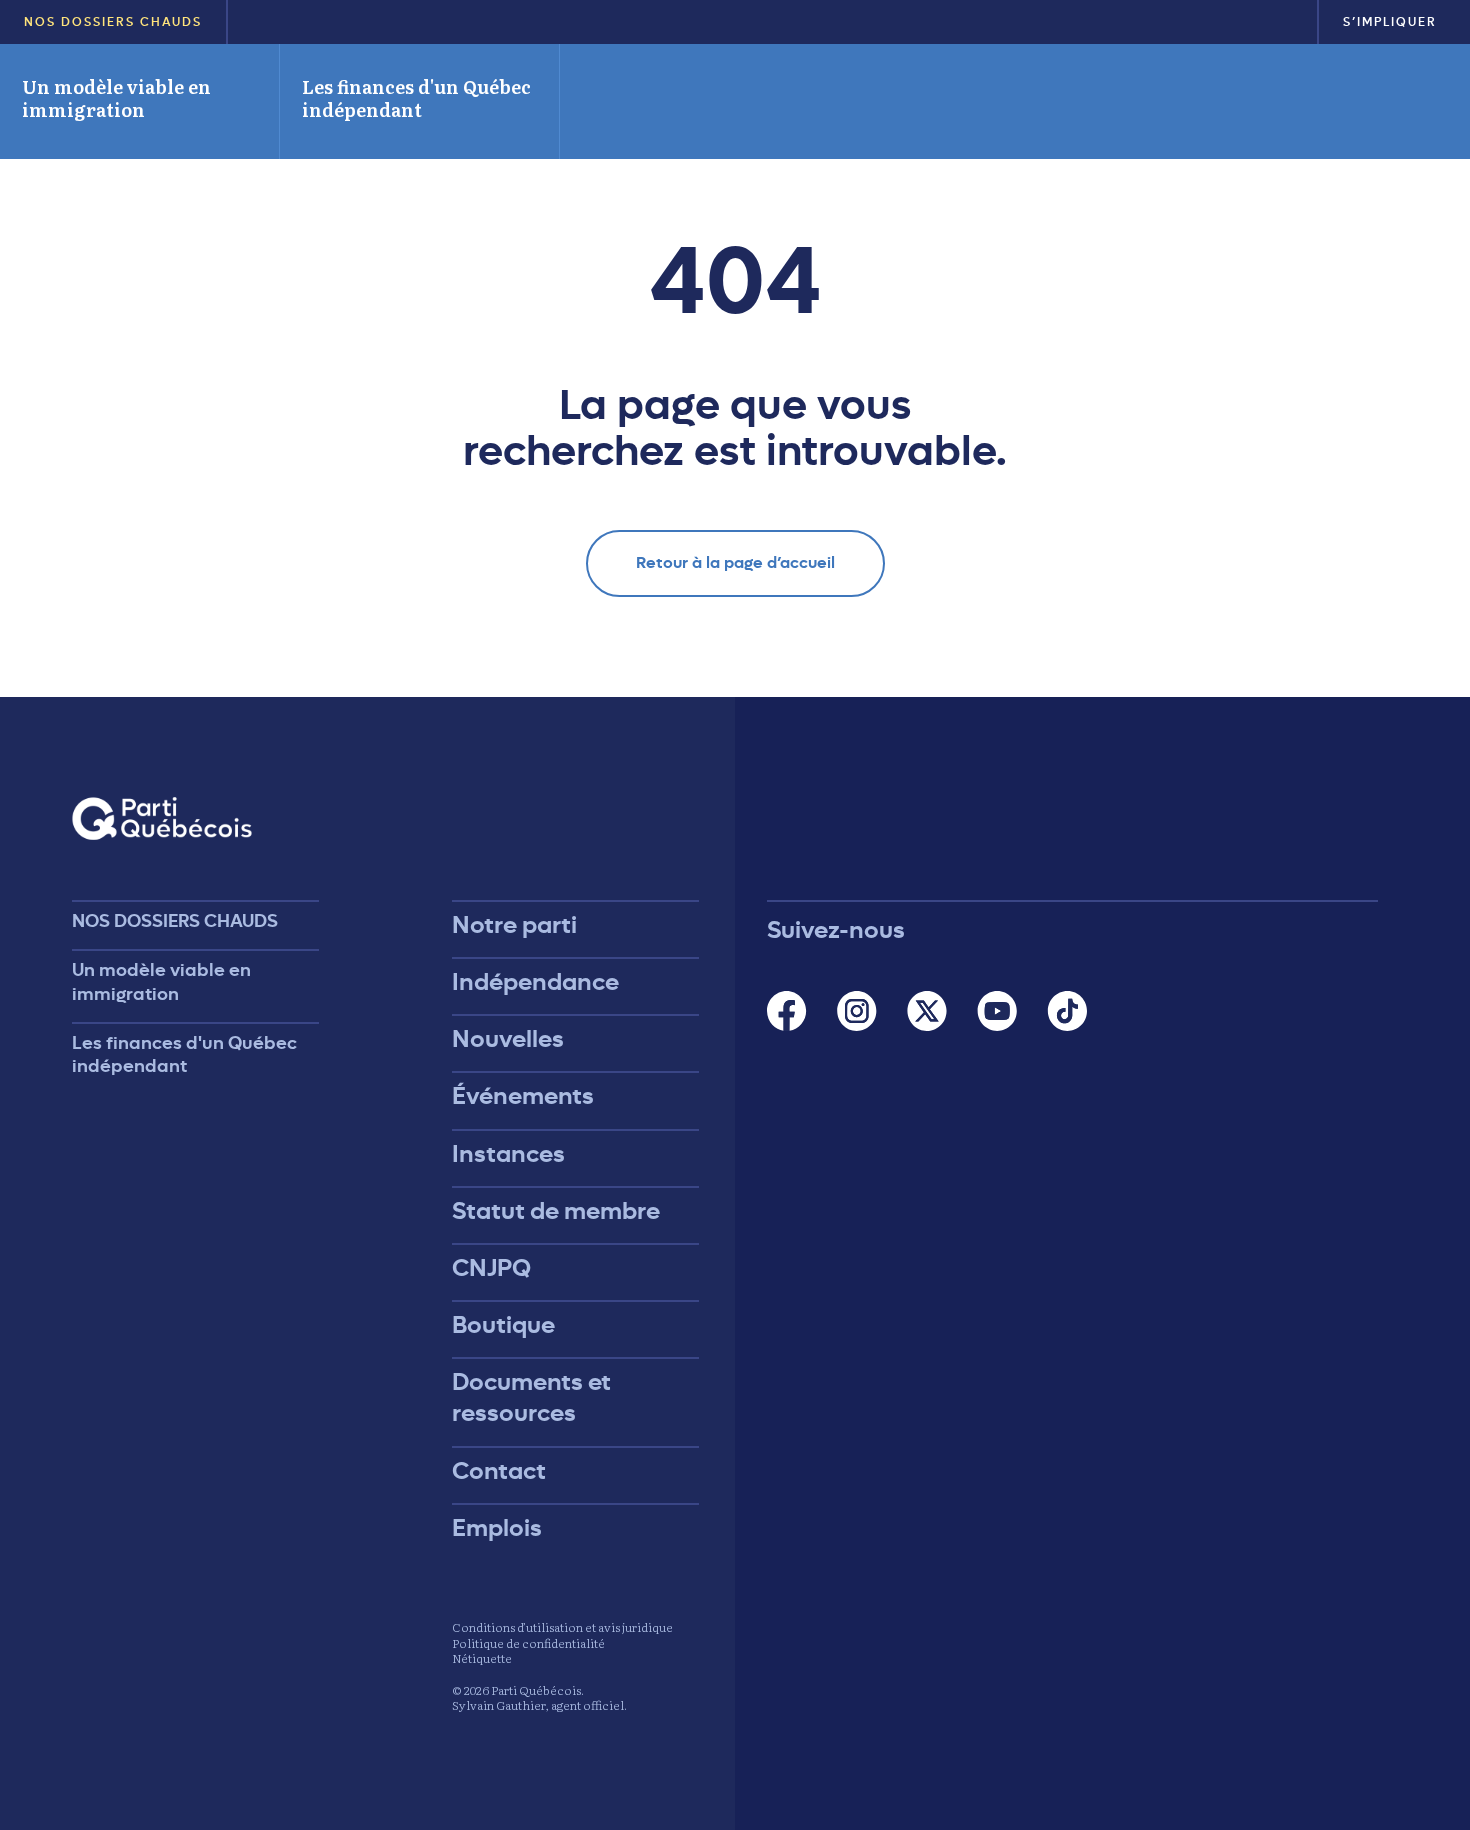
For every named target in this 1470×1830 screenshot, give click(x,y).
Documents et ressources (531, 1397)
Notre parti (514, 925)
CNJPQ (491, 1268)
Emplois (497, 1528)
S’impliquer (1390, 22)
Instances (508, 1154)
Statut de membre (556, 1211)
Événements (523, 1096)
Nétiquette (482, 1658)
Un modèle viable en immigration (116, 98)
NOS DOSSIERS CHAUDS (113, 22)
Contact (499, 1471)
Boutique (503, 1325)
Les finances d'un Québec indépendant (416, 98)
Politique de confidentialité (528, 1643)
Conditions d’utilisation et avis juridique (562, 1627)
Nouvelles (508, 1039)
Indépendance (535, 982)
